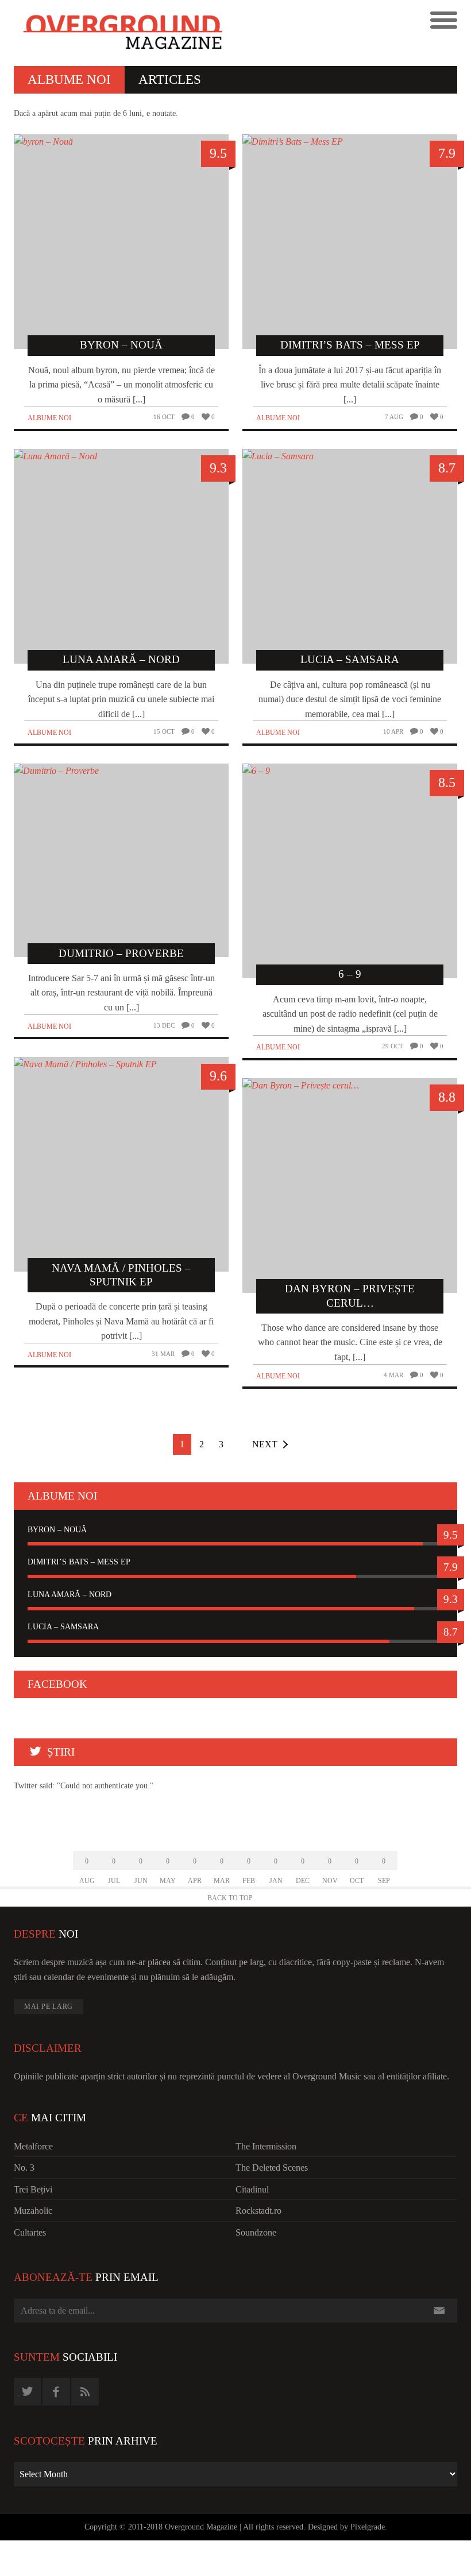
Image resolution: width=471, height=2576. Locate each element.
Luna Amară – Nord (70, 1595)
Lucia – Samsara (63, 1627)
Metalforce (33, 2146)
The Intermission (266, 2146)
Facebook (57, 1684)
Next (265, 1444)
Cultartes (30, 2232)
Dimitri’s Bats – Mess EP (79, 1562)
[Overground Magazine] (125, 33)
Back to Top (230, 1898)
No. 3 (24, 2168)
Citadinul (252, 2189)
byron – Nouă (57, 1530)
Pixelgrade (368, 2527)
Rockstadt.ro (258, 2211)
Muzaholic (33, 2211)
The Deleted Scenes (272, 2168)
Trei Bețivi (33, 2189)
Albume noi (49, 418)
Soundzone (256, 2232)
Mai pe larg (49, 2006)
